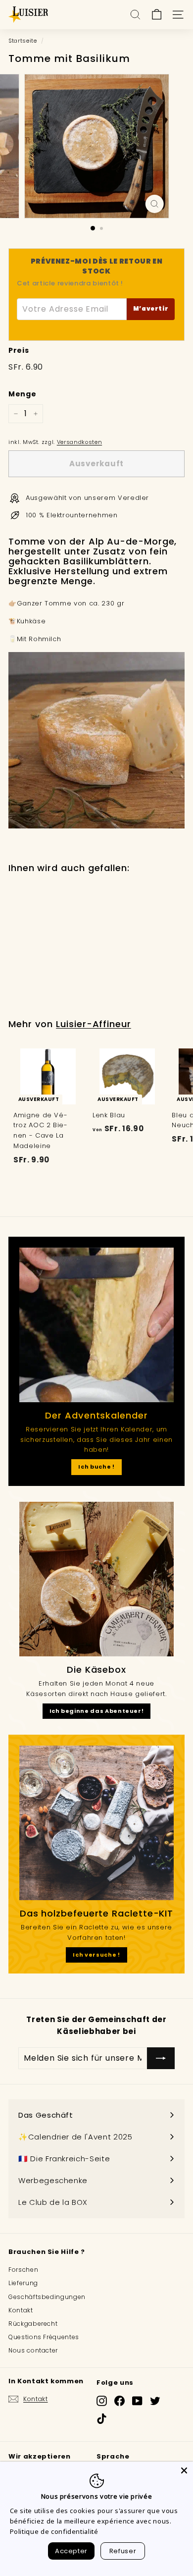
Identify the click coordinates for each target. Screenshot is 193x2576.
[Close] (184, 2470)
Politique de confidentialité (54, 2531)
